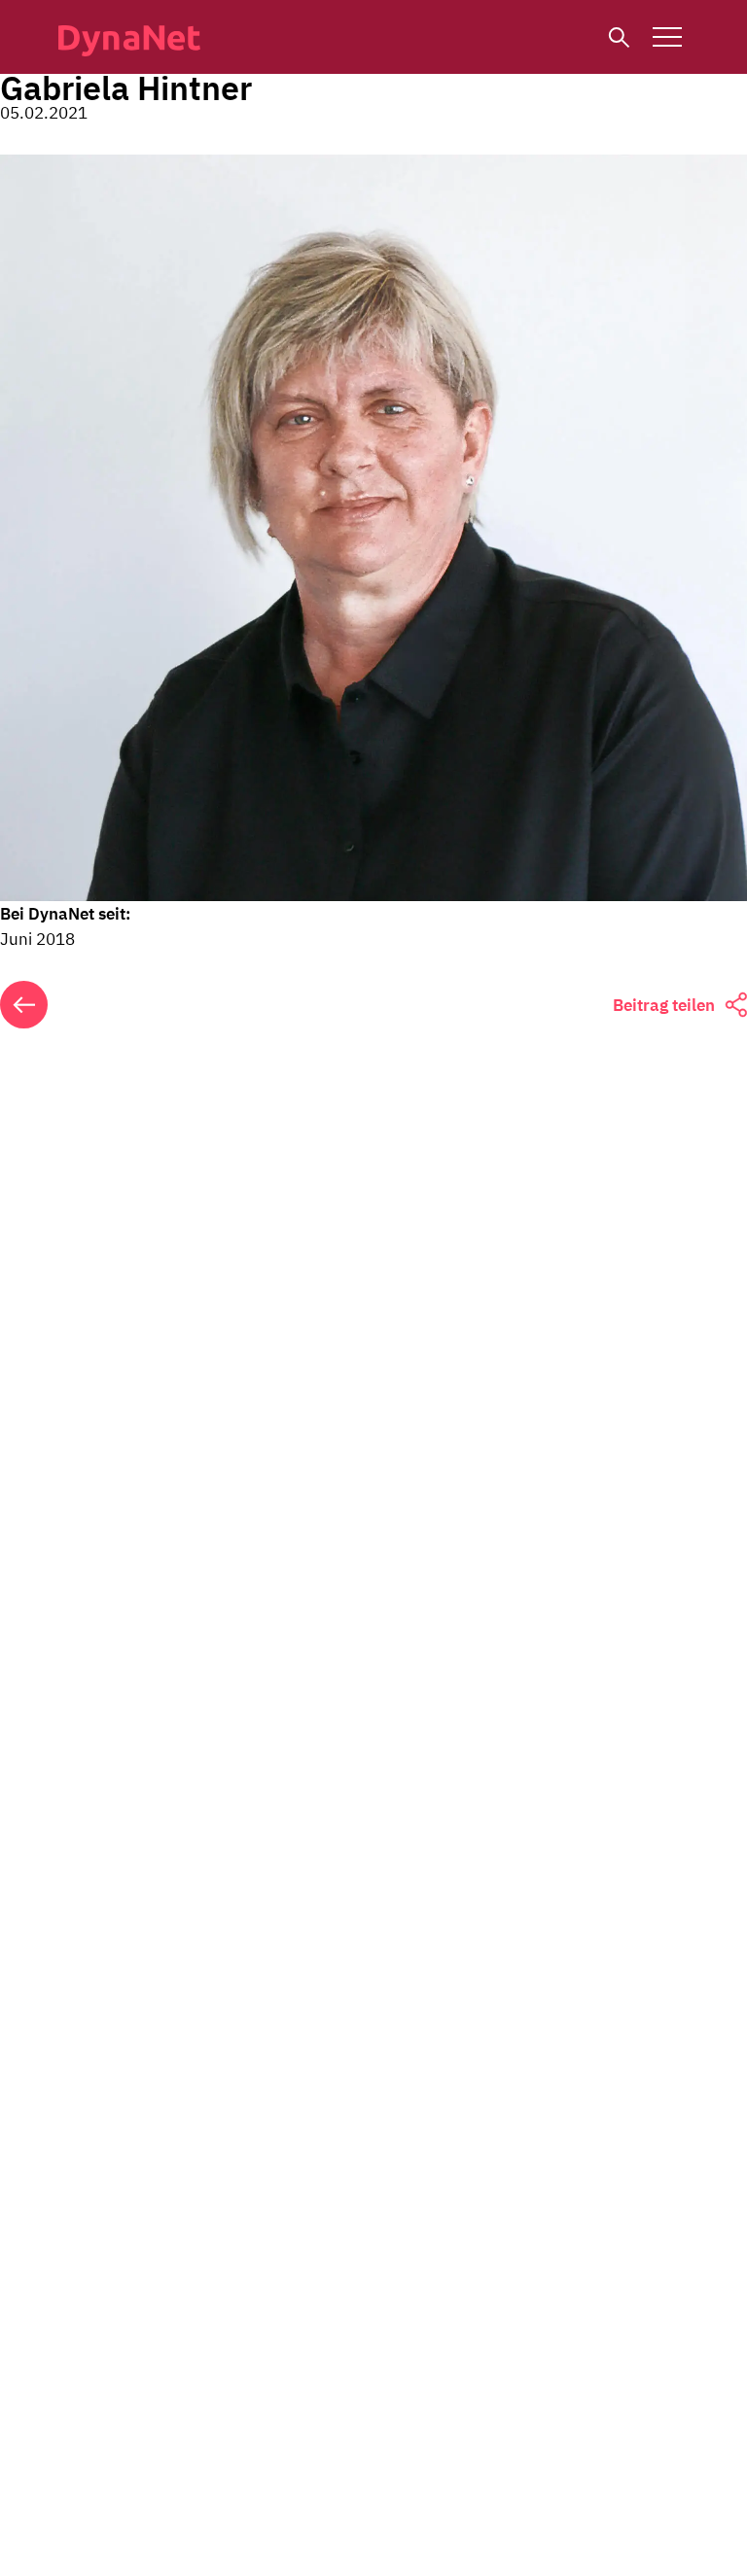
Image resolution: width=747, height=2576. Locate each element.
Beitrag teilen (664, 1005)
